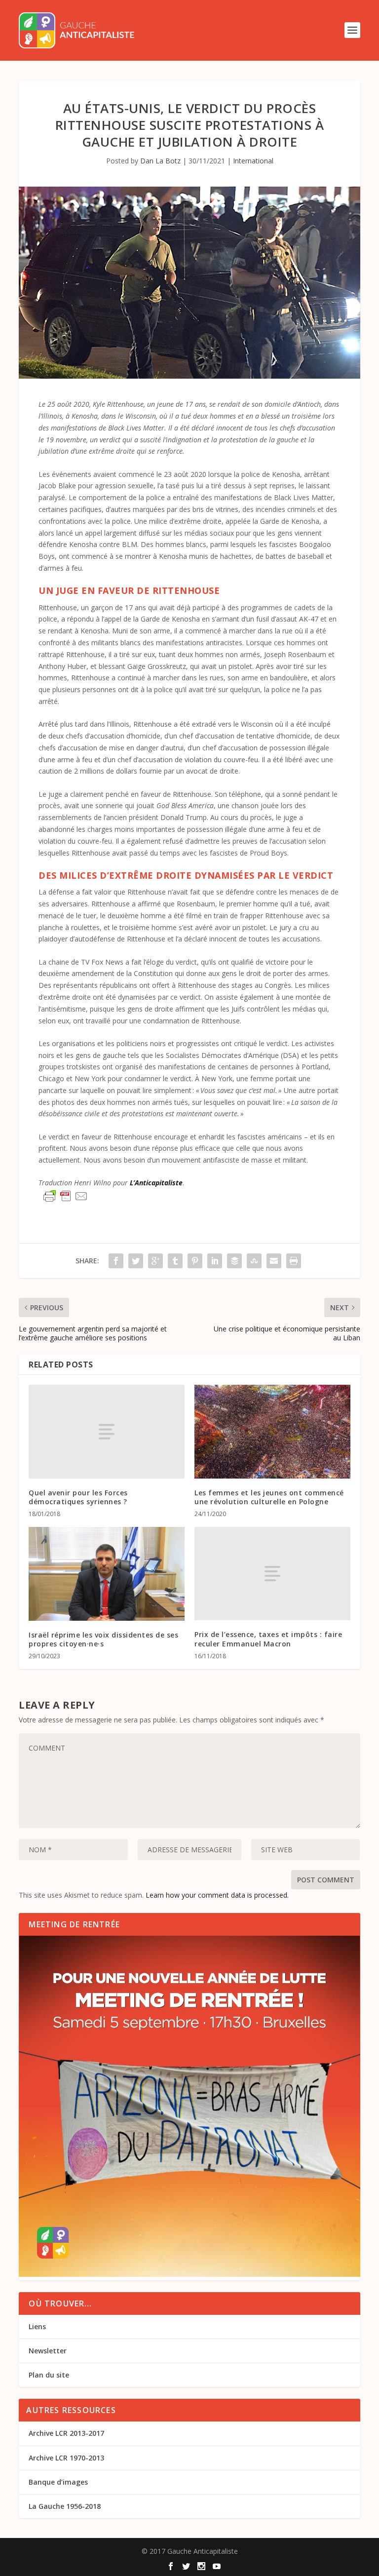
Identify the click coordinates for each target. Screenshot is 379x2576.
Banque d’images (58, 2482)
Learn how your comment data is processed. (217, 1895)
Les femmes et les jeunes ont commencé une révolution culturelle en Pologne (269, 1497)
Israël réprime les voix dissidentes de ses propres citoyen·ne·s (103, 1639)
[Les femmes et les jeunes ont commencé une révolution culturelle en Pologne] (272, 1431)
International (253, 161)
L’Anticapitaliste (156, 1183)
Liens (37, 2326)
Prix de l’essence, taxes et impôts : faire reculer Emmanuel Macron (268, 1639)
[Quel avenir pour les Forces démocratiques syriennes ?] (107, 1431)
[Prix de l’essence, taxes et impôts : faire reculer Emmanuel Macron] (272, 1574)
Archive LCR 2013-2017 (66, 2433)
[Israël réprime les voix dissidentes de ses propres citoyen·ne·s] (107, 1574)
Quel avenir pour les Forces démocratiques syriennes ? (78, 1497)
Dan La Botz (160, 161)
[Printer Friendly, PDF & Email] (66, 1196)
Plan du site (49, 2375)
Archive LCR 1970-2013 (66, 2458)
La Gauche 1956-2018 (65, 2506)
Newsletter (48, 2351)
